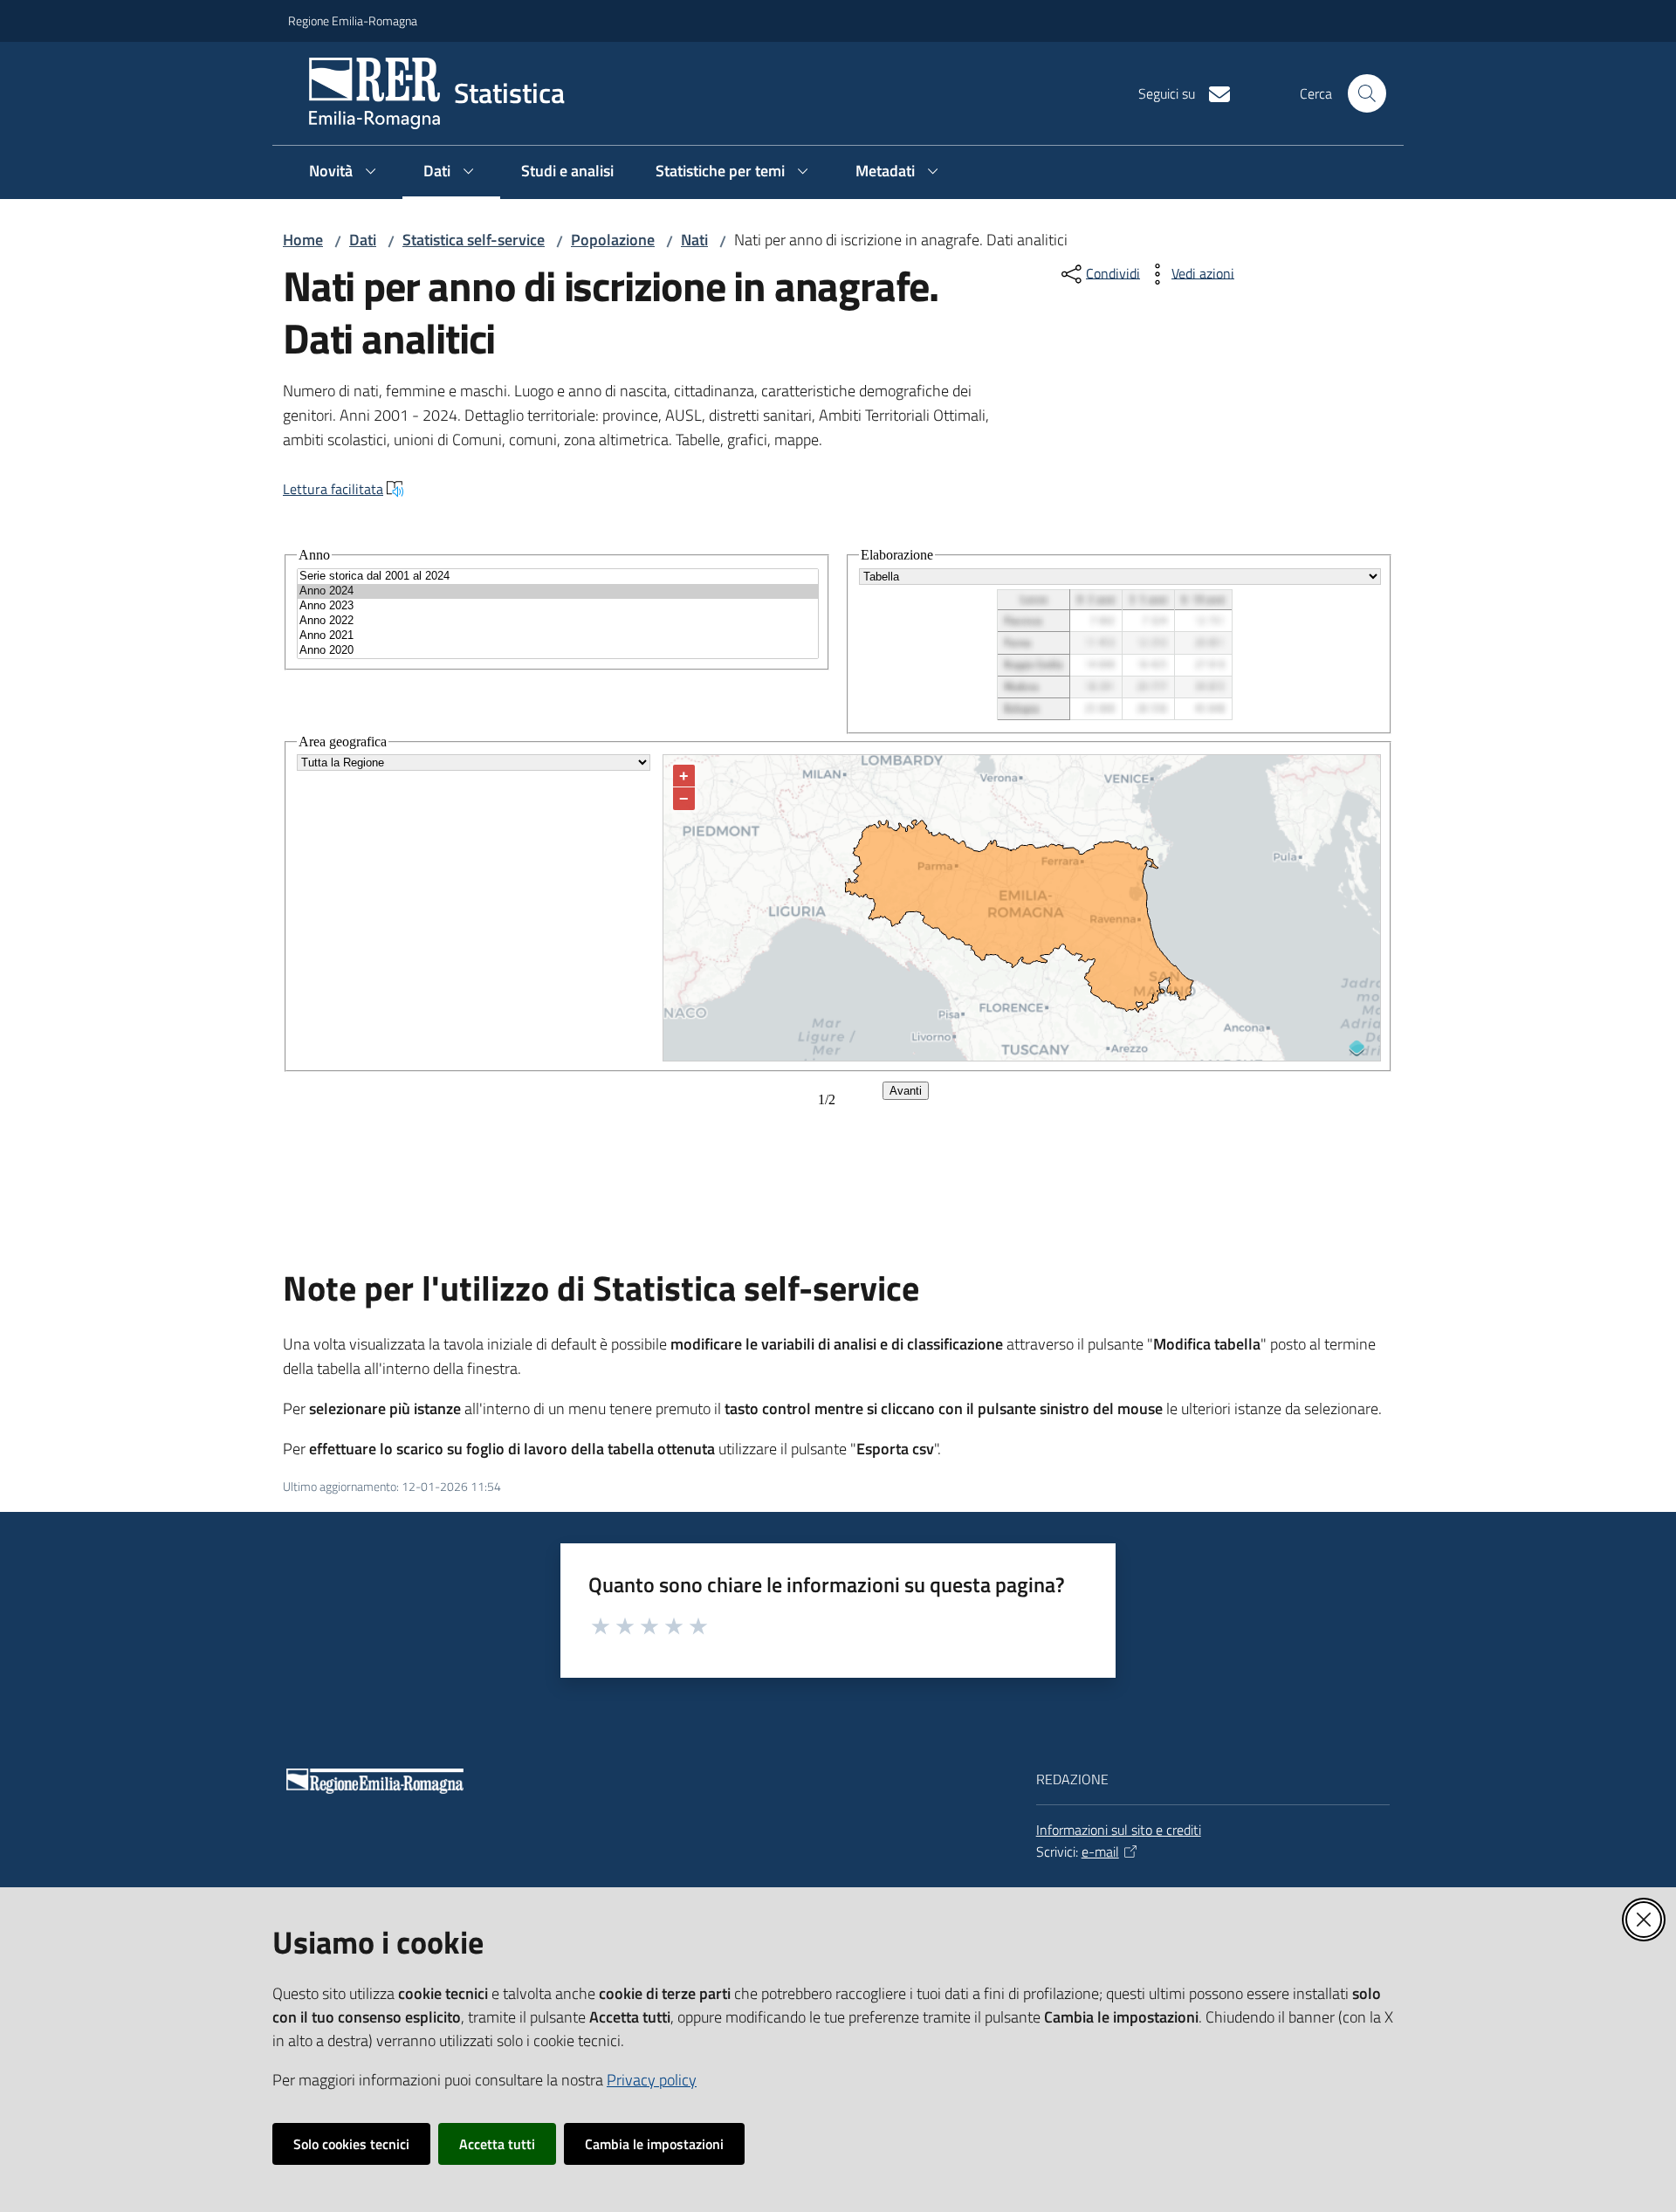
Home (303, 240)
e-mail (1100, 1851)
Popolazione (613, 240)
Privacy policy (652, 2080)
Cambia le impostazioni (654, 2144)
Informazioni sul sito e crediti (1119, 1830)
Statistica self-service (474, 240)
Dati (363, 240)
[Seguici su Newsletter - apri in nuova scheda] (1212, 93)
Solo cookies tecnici (351, 2144)
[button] (1367, 93)
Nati (694, 240)
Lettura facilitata (333, 489)
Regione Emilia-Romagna (353, 21)
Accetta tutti (497, 2144)
